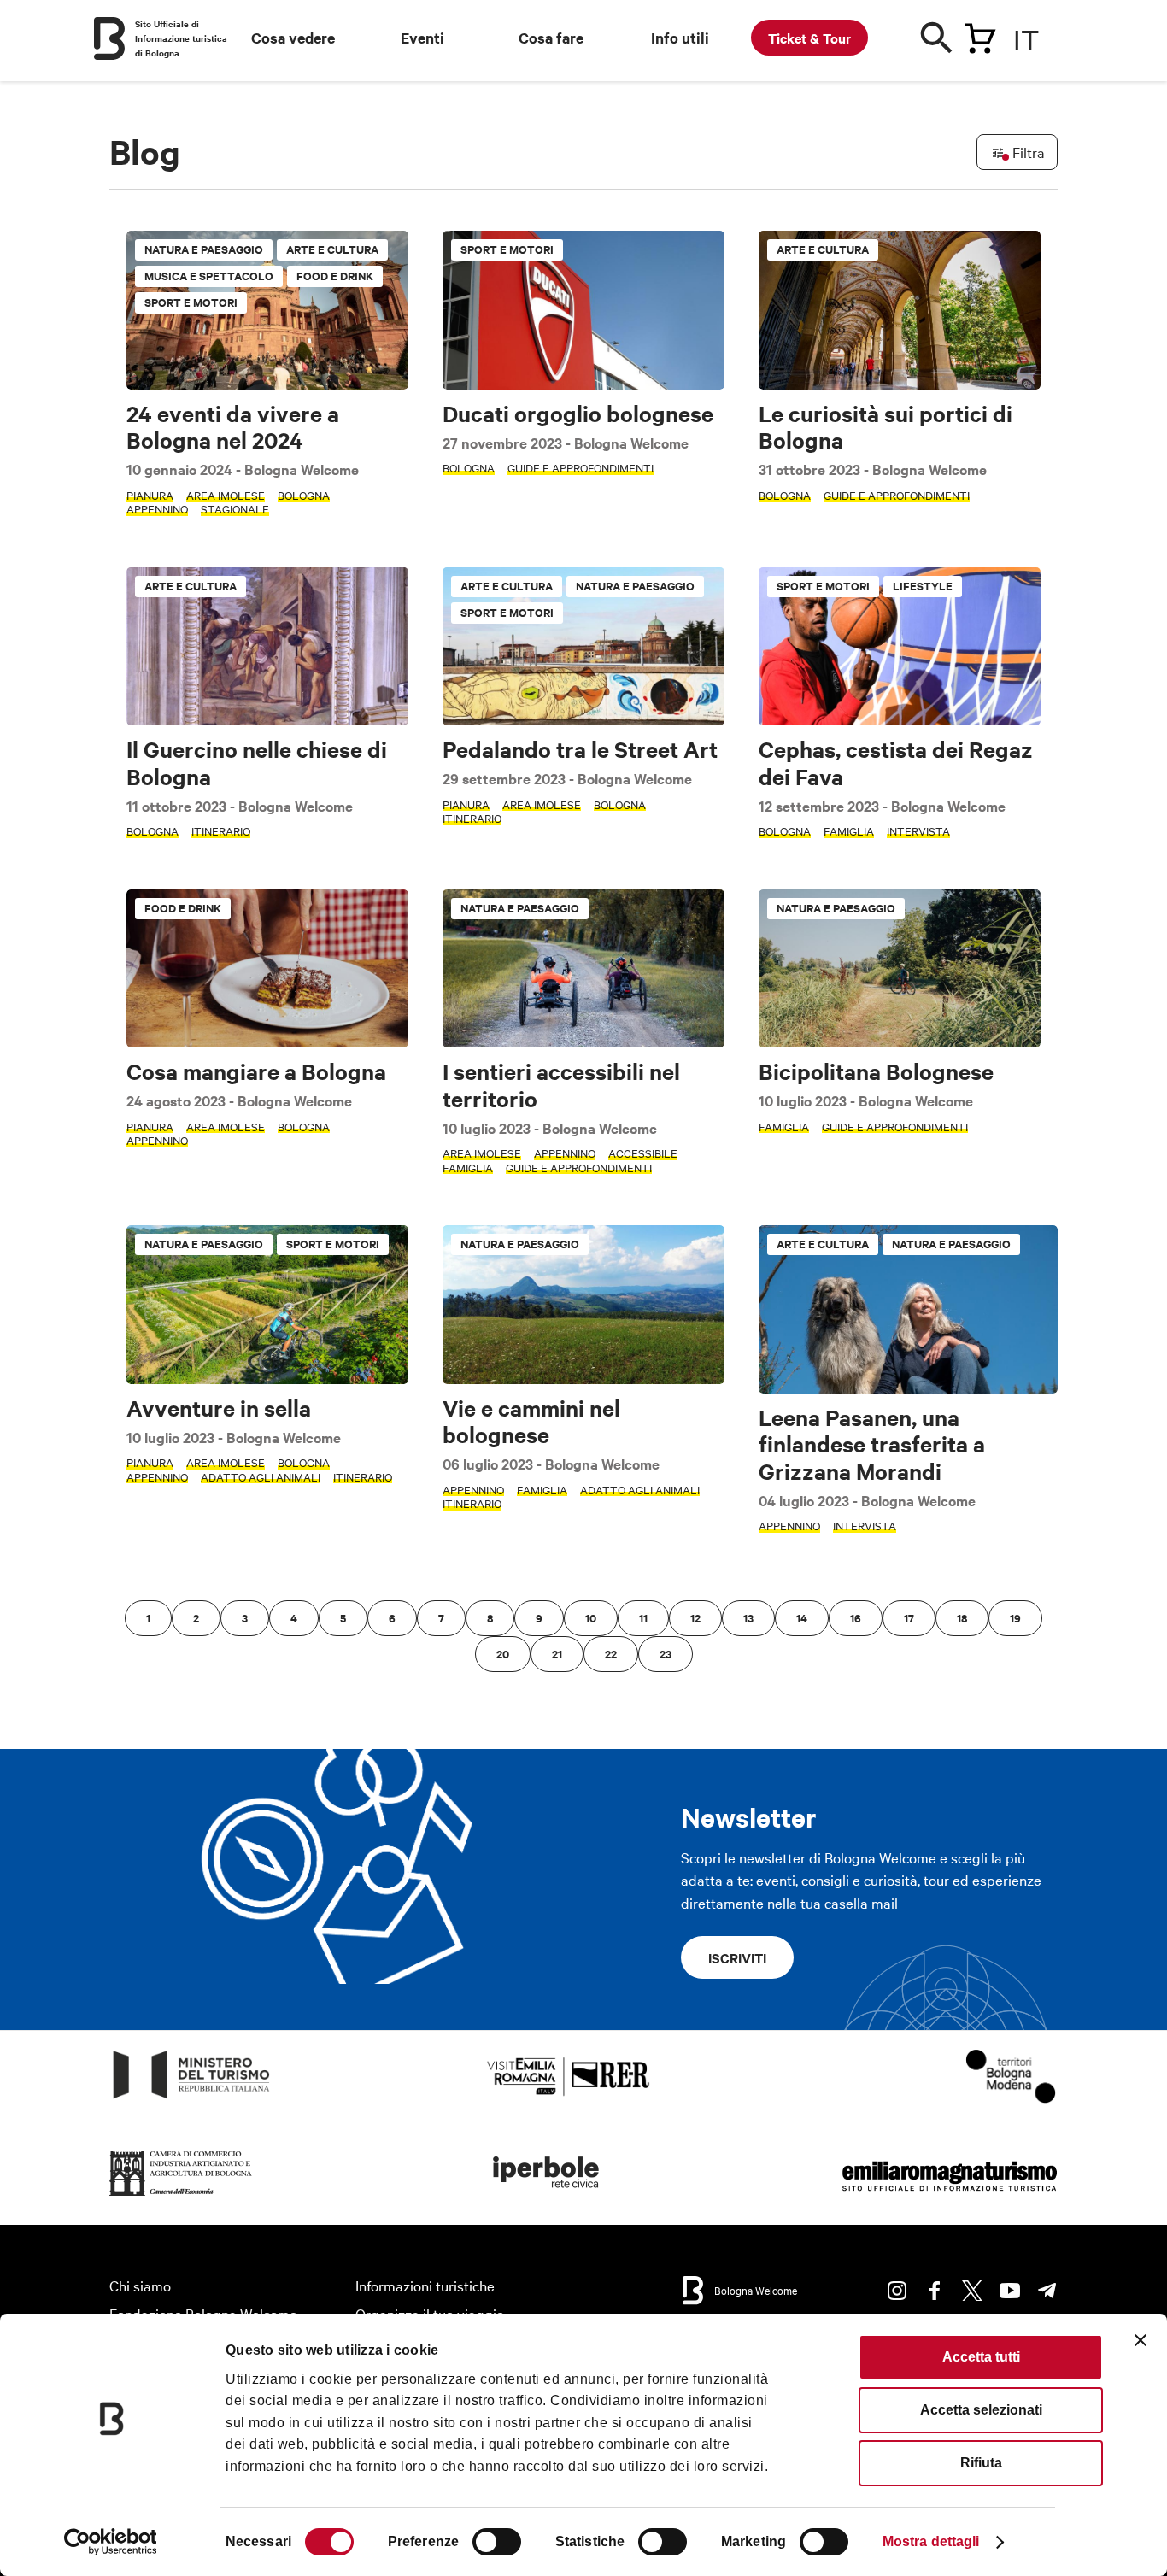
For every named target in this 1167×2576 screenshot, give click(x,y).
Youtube (1010, 2291)
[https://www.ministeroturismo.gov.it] (192, 2099)
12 (695, 1618)
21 (557, 1654)
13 (748, 1618)
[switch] (497, 2542)
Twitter (972, 2291)
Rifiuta (981, 2463)
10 (591, 1618)
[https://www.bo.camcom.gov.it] (181, 2196)
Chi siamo (140, 2285)
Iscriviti (737, 1957)
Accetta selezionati (981, 2410)
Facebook (935, 2291)
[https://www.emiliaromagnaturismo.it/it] (949, 2196)
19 (1015, 1618)
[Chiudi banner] (1141, 2340)
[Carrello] (980, 35)
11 (643, 1618)
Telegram (1047, 2291)
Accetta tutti (981, 2357)
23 (666, 1654)
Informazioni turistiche (425, 2285)
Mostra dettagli (931, 2541)
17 (909, 1618)
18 (962, 1618)
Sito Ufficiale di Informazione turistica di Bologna (181, 38)
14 (802, 1618)
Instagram (897, 2291)
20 (503, 1654)
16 (856, 1618)
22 (611, 1654)
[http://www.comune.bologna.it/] (547, 2196)
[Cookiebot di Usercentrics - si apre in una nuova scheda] (111, 2542)
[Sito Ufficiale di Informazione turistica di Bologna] (109, 38)
